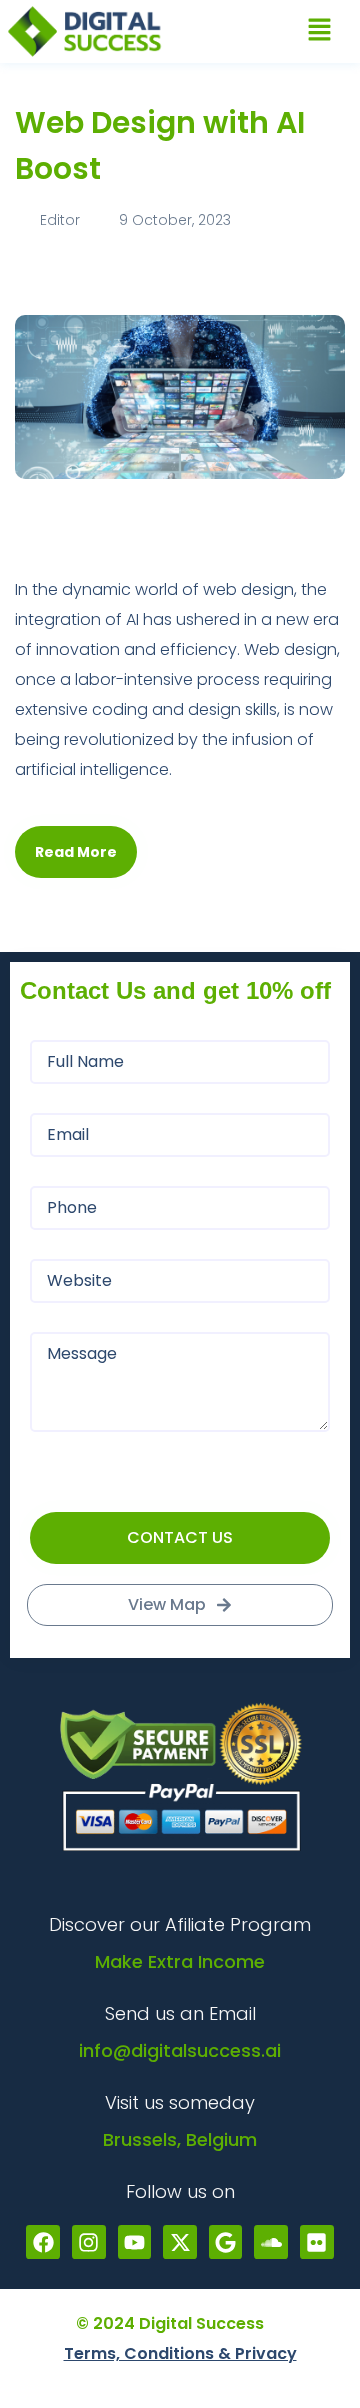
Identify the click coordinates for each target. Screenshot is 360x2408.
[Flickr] (317, 2242)
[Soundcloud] (271, 2242)
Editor (60, 220)
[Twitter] (180, 2242)
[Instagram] (89, 2242)
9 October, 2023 (173, 220)
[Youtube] (135, 2242)
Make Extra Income (180, 1961)
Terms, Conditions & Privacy (180, 2353)
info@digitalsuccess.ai (180, 2050)
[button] (320, 31)
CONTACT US (180, 1537)
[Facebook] (43, 2242)
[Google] (226, 2242)
